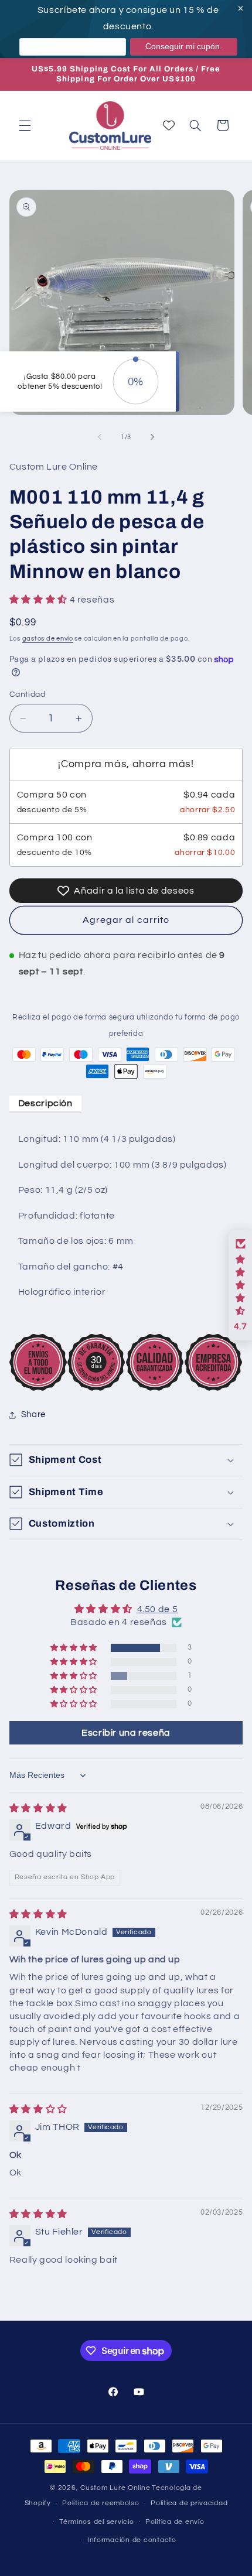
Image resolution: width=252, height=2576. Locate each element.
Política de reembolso (101, 2503)
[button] (25, 125)
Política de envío (175, 2522)
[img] (38, 1808)
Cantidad (27, 695)
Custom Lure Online (115, 2488)
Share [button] (33, 1414)
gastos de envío (48, 639)
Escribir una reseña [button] (126, 1733)
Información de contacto (132, 2540)
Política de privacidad (189, 2503)
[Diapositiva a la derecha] (152, 437)
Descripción (45, 1103)
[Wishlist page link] (169, 125)
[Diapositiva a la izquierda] (100, 437)
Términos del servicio (96, 2522)
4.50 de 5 (158, 1609)
